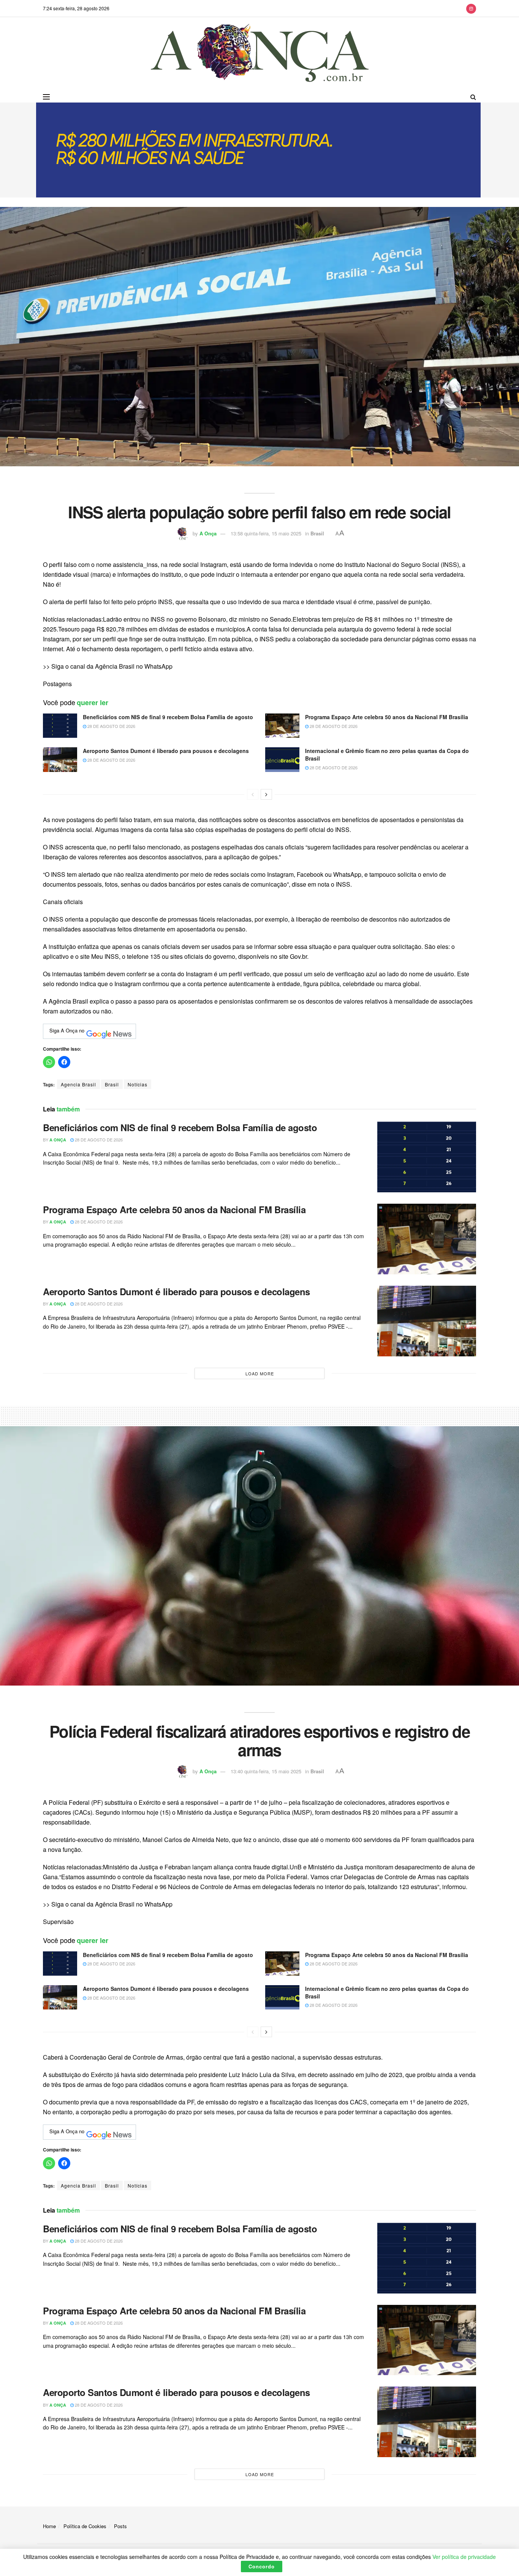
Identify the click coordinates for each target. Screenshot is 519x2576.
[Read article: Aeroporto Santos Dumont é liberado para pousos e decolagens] (60, 759)
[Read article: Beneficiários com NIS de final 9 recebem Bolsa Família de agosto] (60, 726)
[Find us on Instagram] (471, 8)
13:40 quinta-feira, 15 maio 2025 (266, 1771)
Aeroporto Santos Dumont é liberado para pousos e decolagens (166, 751)
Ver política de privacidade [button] (464, 2557)
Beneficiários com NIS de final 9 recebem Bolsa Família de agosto (168, 717)
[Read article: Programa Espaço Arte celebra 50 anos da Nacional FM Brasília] (282, 726)
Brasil (317, 533)
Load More (260, 1373)
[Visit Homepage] (260, 54)
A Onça (208, 533)
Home (49, 2526)
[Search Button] (473, 97)
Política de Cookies (85, 2526)
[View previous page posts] (253, 794)
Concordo (262, 2566)
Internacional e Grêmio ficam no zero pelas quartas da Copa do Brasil (387, 754)
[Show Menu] (46, 97)
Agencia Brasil (78, 1084)
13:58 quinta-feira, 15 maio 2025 (266, 533)
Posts (120, 2526)
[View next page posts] (266, 794)
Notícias (138, 1084)
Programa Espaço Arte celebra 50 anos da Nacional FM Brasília (387, 717)
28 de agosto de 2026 (111, 726)
